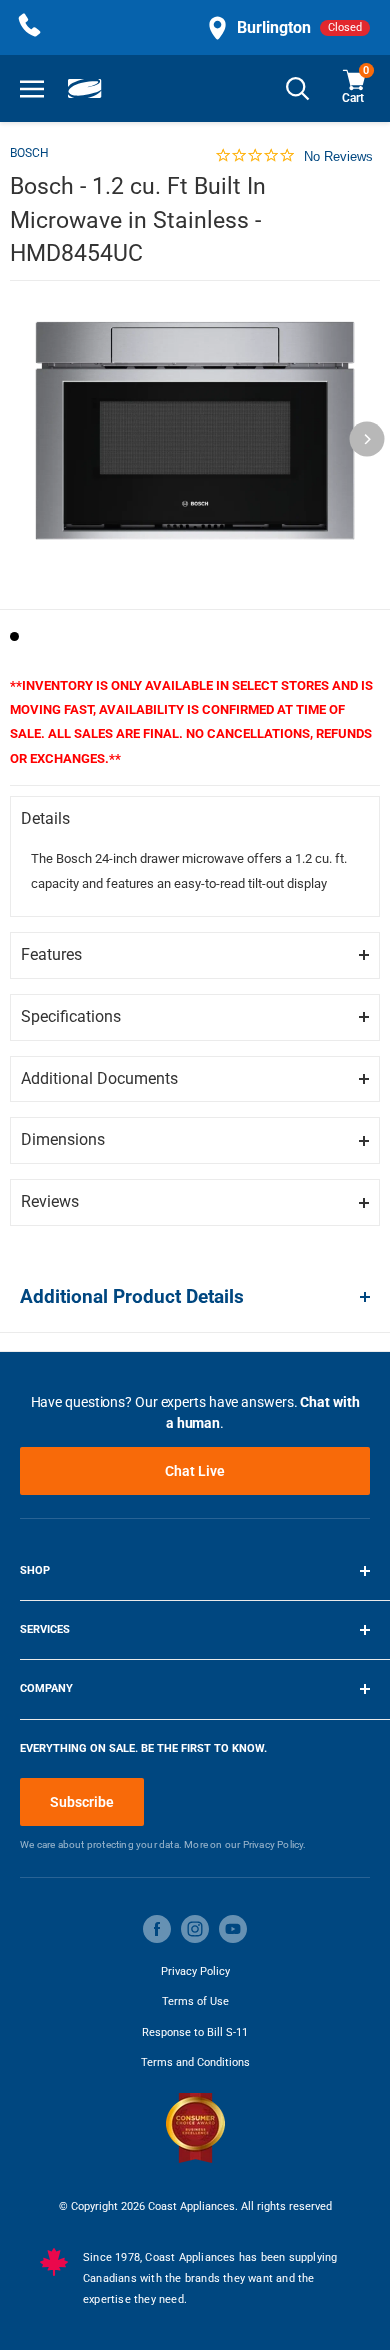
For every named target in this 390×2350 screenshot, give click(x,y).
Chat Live (195, 1471)
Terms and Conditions (195, 2062)
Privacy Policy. (275, 1844)
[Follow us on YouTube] (233, 1929)
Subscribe (82, 1802)
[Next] (367, 439)
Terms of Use (195, 2001)
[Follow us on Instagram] (195, 1929)
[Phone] (30, 27)
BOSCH (29, 153)
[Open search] (298, 88)
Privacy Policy (195, 1971)
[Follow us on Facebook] (157, 1929)
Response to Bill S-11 (195, 2032)
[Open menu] (32, 88)
